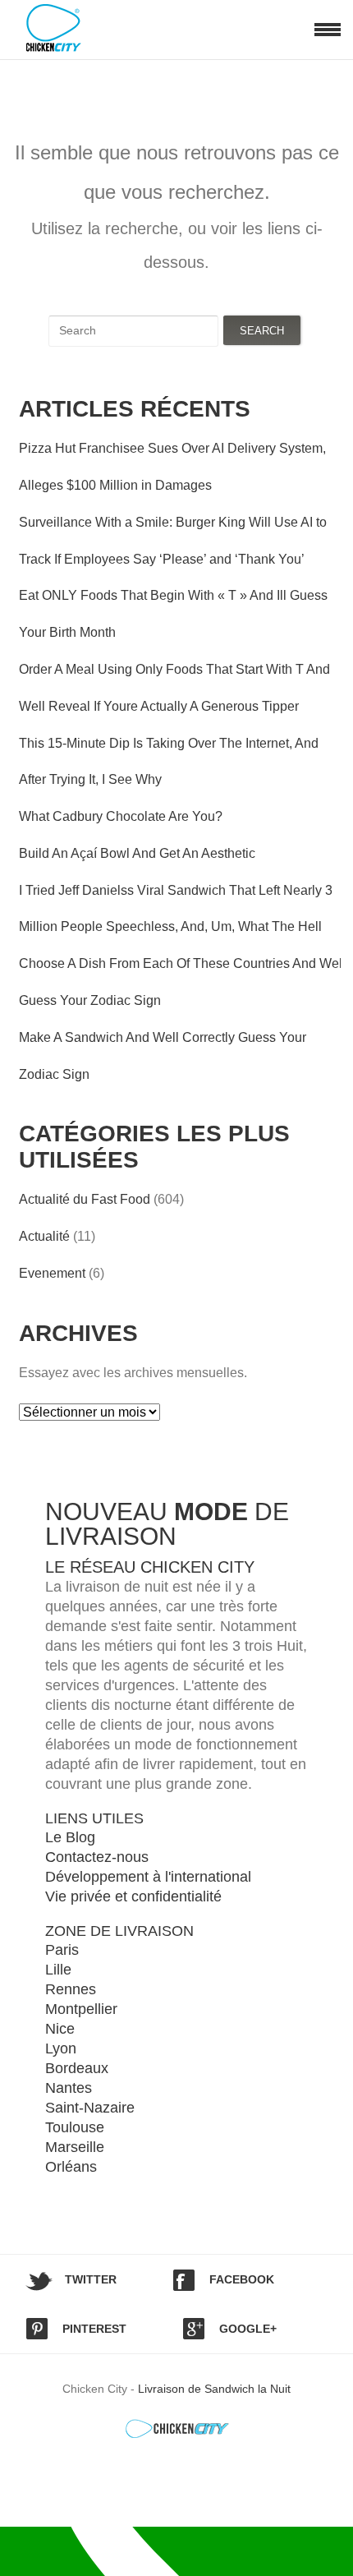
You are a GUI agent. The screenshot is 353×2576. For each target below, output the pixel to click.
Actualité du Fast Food (85, 1199)
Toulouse (75, 2127)
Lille (58, 1970)
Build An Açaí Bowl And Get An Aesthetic (137, 853)
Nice (60, 2029)
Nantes (69, 2088)
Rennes (71, 1989)
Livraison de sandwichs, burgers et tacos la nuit (70, 28)
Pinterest (94, 2329)
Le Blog (70, 1837)
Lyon (61, 2048)
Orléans (71, 2167)
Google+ (248, 2329)
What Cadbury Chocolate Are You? (121, 816)
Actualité (44, 1236)
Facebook (242, 2279)
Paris (62, 1950)
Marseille (75, 2147)
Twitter (91, 2279)
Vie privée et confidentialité (133, 1896)
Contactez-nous (97, 1857)
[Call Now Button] (176, 2551)
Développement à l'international (148, 1877)
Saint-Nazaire (90, 2108)
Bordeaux (77, 2068)
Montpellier (81, 2009)
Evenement (52, 1273)
